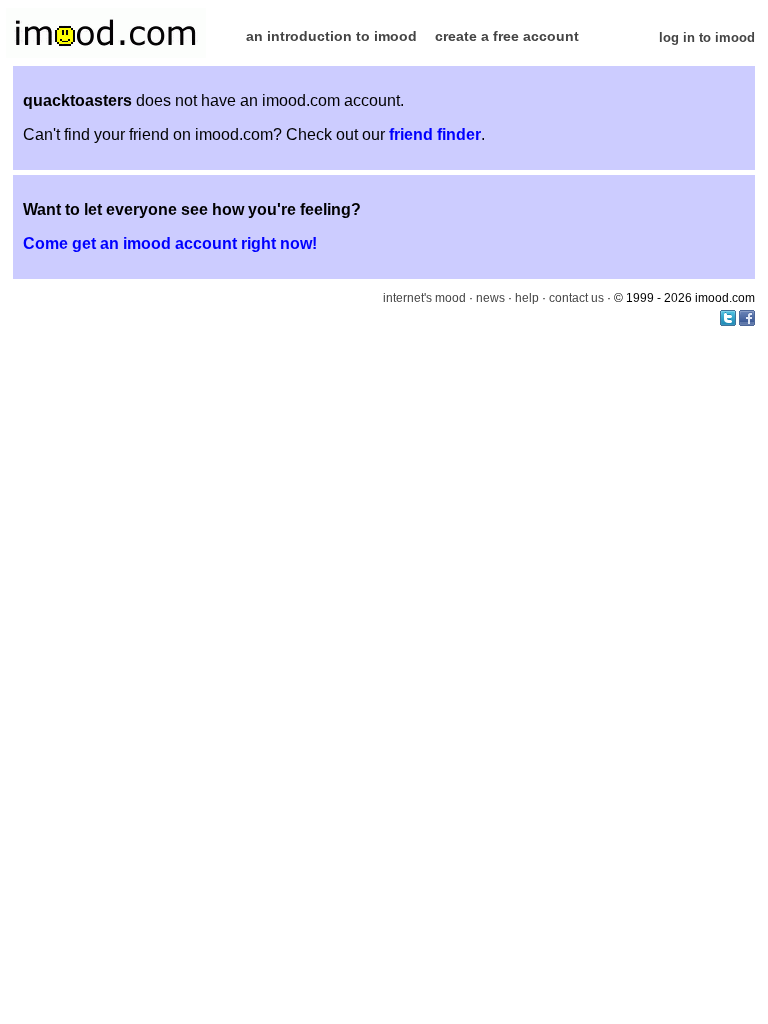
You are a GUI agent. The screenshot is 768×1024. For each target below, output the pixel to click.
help (527, 298)
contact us (576, 298)
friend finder (435, 134)
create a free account (507, 36)
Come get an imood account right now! (170, 243)
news (490, 298)
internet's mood (424, 298)
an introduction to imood (331, 36)
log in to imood (707, 37)
